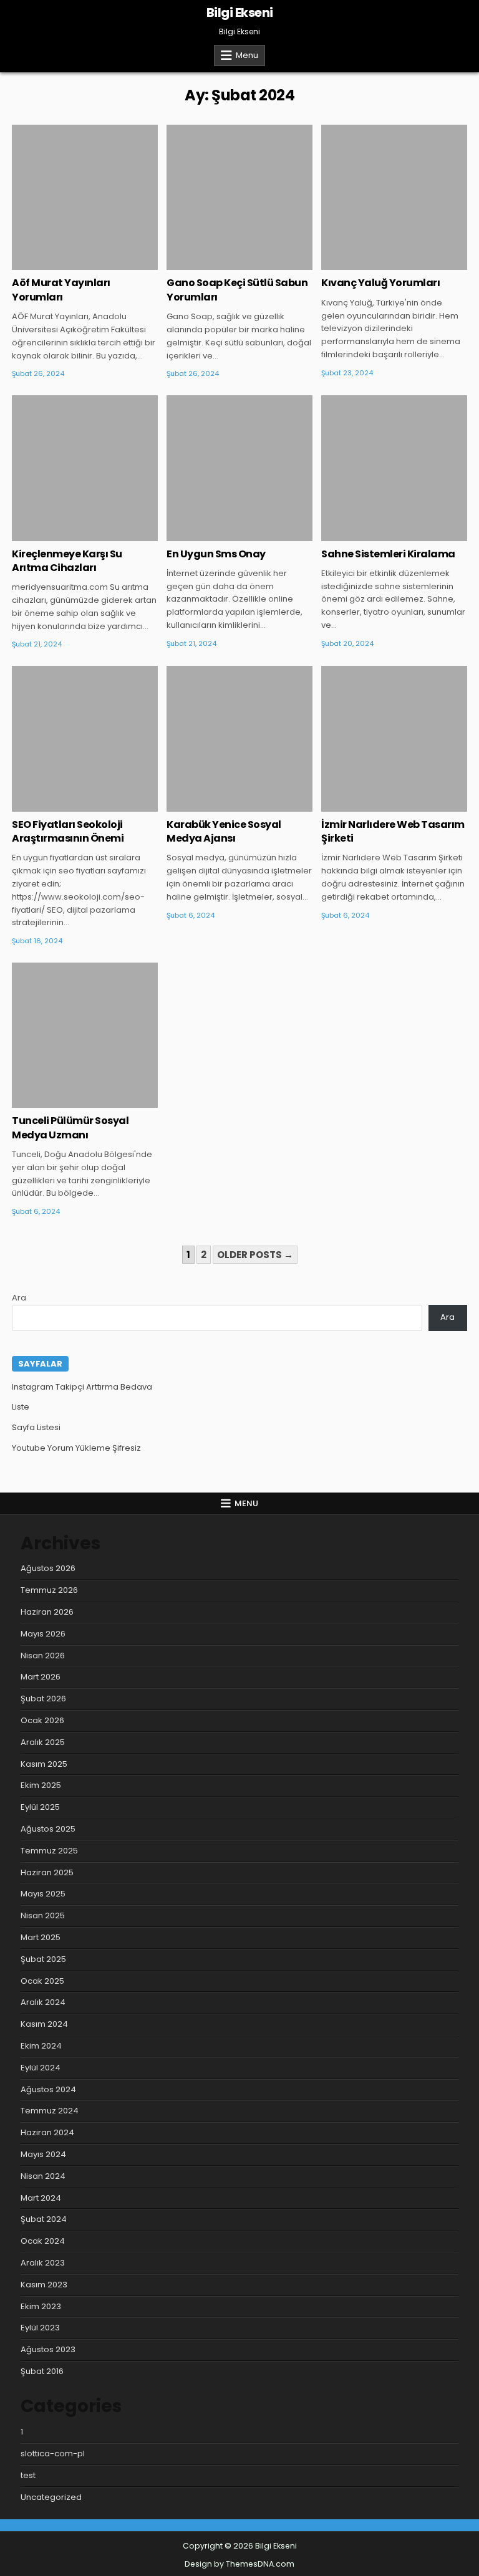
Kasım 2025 (44, 1764)
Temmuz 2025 (49, 1851)
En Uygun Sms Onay (216, 554)
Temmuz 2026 (49, 1590)
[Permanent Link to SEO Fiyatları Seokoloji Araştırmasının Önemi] (85, 738)
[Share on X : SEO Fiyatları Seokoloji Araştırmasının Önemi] (66, 805)
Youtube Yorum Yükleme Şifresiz (76, 1448)
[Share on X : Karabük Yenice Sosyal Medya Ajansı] (221, 805)
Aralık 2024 (43, 2002)
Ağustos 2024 (48, 2089)
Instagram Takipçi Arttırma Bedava (82, 1387)
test (28, 2475)
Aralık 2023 (43, 2263)
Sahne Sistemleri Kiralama (388, 554)
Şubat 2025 (43, 1959)
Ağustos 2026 (48, 1568)
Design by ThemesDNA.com (239, 2564)
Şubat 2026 (43, 1699)
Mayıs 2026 (43, 1634)
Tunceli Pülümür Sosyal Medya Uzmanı (70, 1127)
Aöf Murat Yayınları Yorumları (61, 290)
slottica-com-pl (53, 2453)
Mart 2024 (41, 2198)
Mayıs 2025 (43, 1894)
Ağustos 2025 (48, 1829)
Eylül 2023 (40, 2328)
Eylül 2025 (40, 1807)
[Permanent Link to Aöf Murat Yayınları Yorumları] (85, 197)
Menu (247, 55)
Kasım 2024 (44, 2024)
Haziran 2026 (47, 1612)
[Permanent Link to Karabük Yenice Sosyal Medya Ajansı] (239, 738)
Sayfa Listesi (36, 1427)
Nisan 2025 (43, 1915)
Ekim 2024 (41, 2046)
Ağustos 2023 (48, 2349)
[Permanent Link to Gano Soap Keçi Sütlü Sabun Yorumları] (239, 197)
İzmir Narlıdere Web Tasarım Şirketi (393, 831)
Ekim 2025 (41, 1785)
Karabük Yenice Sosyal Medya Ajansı (224, 831)
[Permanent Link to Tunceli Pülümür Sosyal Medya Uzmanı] (85, 1035)
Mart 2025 (41, 1937)
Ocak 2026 (42, 1720)
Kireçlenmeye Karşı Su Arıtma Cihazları (67, 561)
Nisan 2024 (43, 2176)
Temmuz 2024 (50, 2111)
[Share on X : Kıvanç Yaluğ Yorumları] (376, 263)
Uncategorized (85, 165)
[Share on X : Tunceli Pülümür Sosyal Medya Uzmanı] (66, 1101)
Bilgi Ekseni (240, 12)
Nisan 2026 (43, 1656)
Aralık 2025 (43, 1742)
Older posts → (255, 1255)
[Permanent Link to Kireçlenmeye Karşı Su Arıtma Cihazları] (85, 468)
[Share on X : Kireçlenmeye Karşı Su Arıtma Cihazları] (66, 534)
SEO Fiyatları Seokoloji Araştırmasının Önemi (68, 831)
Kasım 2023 (44, 2285)
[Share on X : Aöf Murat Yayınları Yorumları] (66, 263)
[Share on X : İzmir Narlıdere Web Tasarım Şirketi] (376, 805)
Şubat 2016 (42, 2371)
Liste (21, 1407)
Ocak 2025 (42, 1981)
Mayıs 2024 (43, 2154)
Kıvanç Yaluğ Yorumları (380, 283)
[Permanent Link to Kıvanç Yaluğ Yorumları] (394, 197)
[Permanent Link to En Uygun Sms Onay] (239, 468)
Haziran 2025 (47, 1872)
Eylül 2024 (41, 2068)
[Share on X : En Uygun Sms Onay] (221, 534)
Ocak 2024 (43, 2241)
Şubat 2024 (44, 2219)
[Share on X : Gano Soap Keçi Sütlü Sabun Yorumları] (221, 263)
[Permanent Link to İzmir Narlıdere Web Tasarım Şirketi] (394, 738)
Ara (19, 1298)
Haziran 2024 (47, 2132)
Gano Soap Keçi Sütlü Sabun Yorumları (237, 290)
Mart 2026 (41, 1677)
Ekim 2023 (41, 2306)
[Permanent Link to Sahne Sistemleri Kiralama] (394, 468)
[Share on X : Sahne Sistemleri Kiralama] (376, 534)
